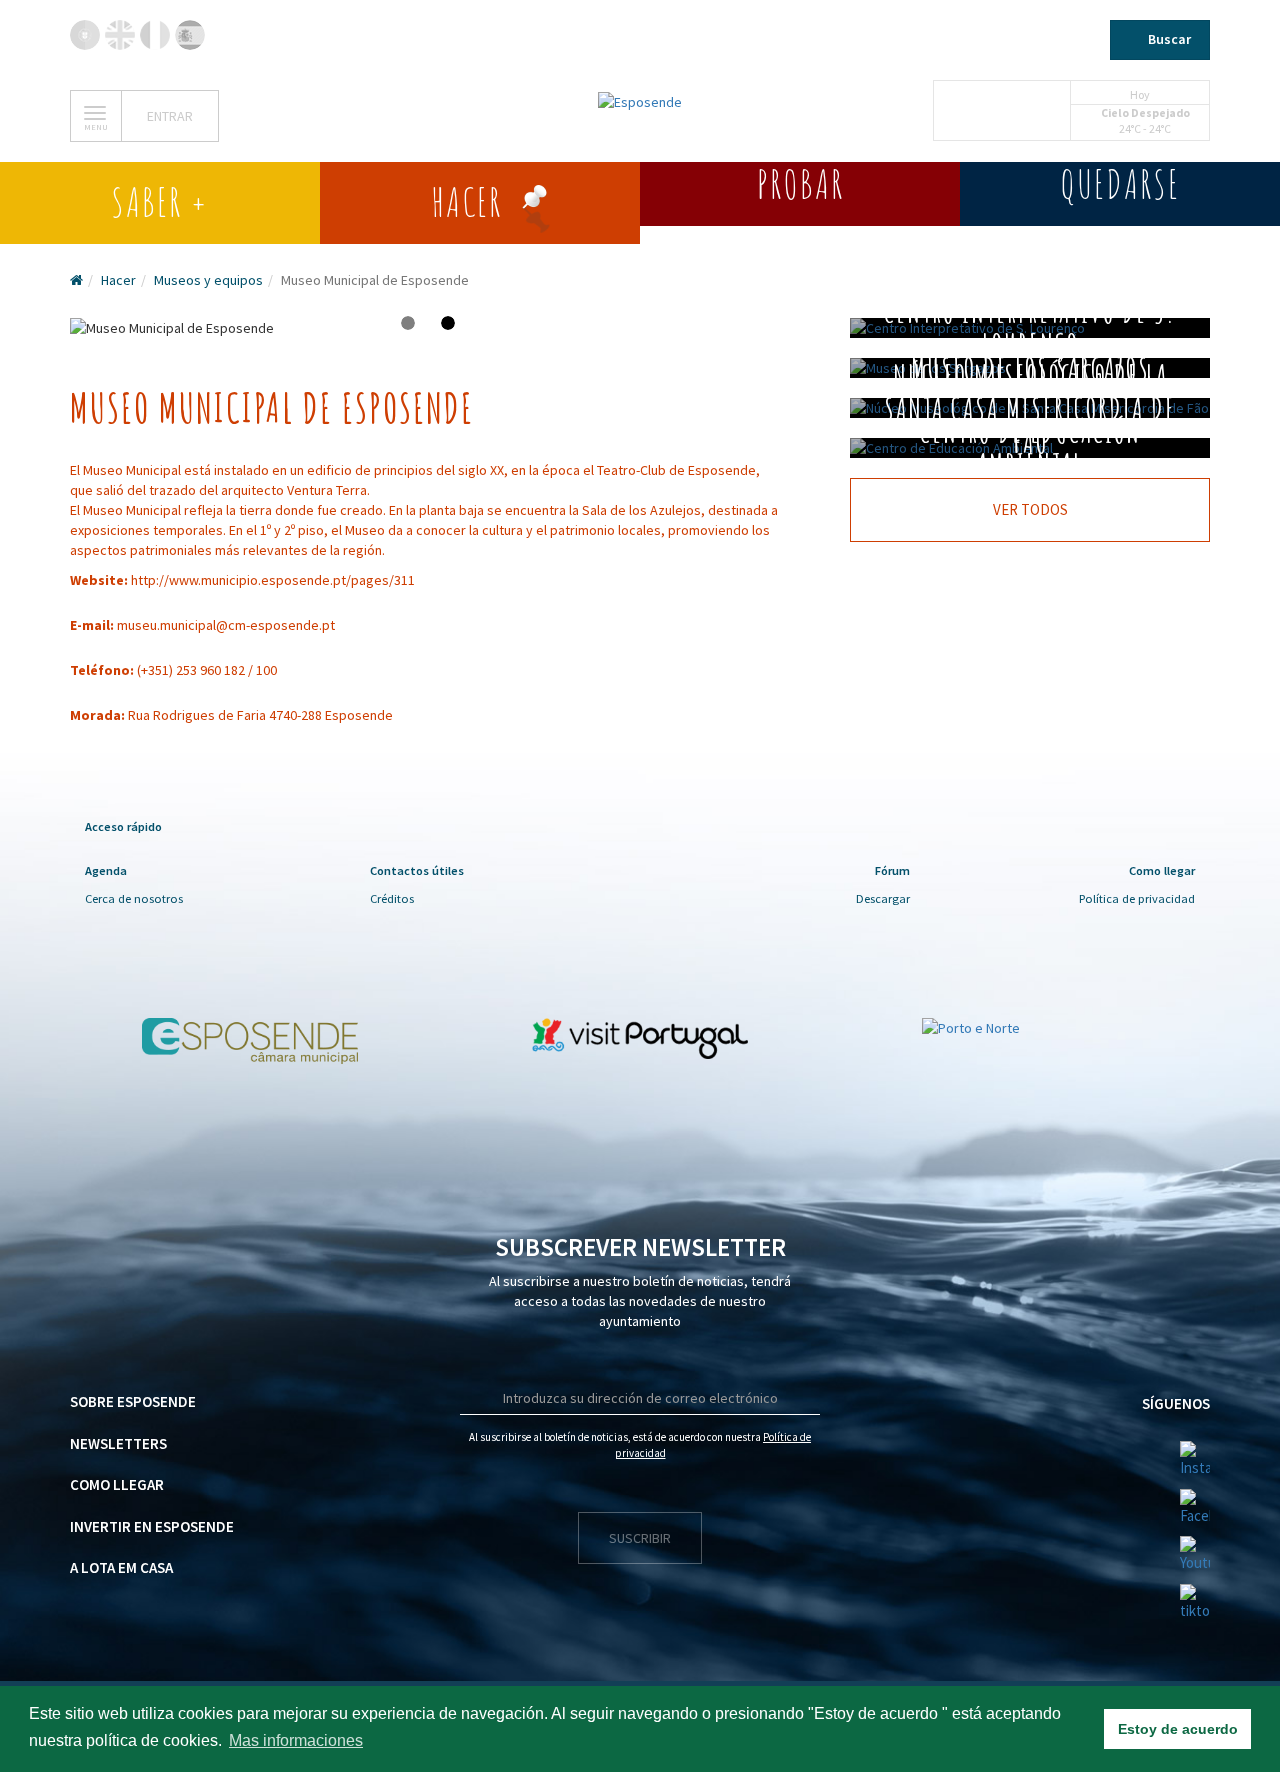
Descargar (883, 898)
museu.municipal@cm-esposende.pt (226, 625)
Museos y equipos (208, 280)
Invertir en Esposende (152, 1526)
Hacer (118, 280)
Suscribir (640, 1538)
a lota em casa (121, 1567)
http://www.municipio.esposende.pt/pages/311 (273, 580)
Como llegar (117, 1484)
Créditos (392, 898)
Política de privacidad (1137, 898)
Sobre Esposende (133, 1401)
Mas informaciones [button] (296, 1740)
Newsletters (118, 1443)
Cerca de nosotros (134, 898)
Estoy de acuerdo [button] (1178, 1729)
